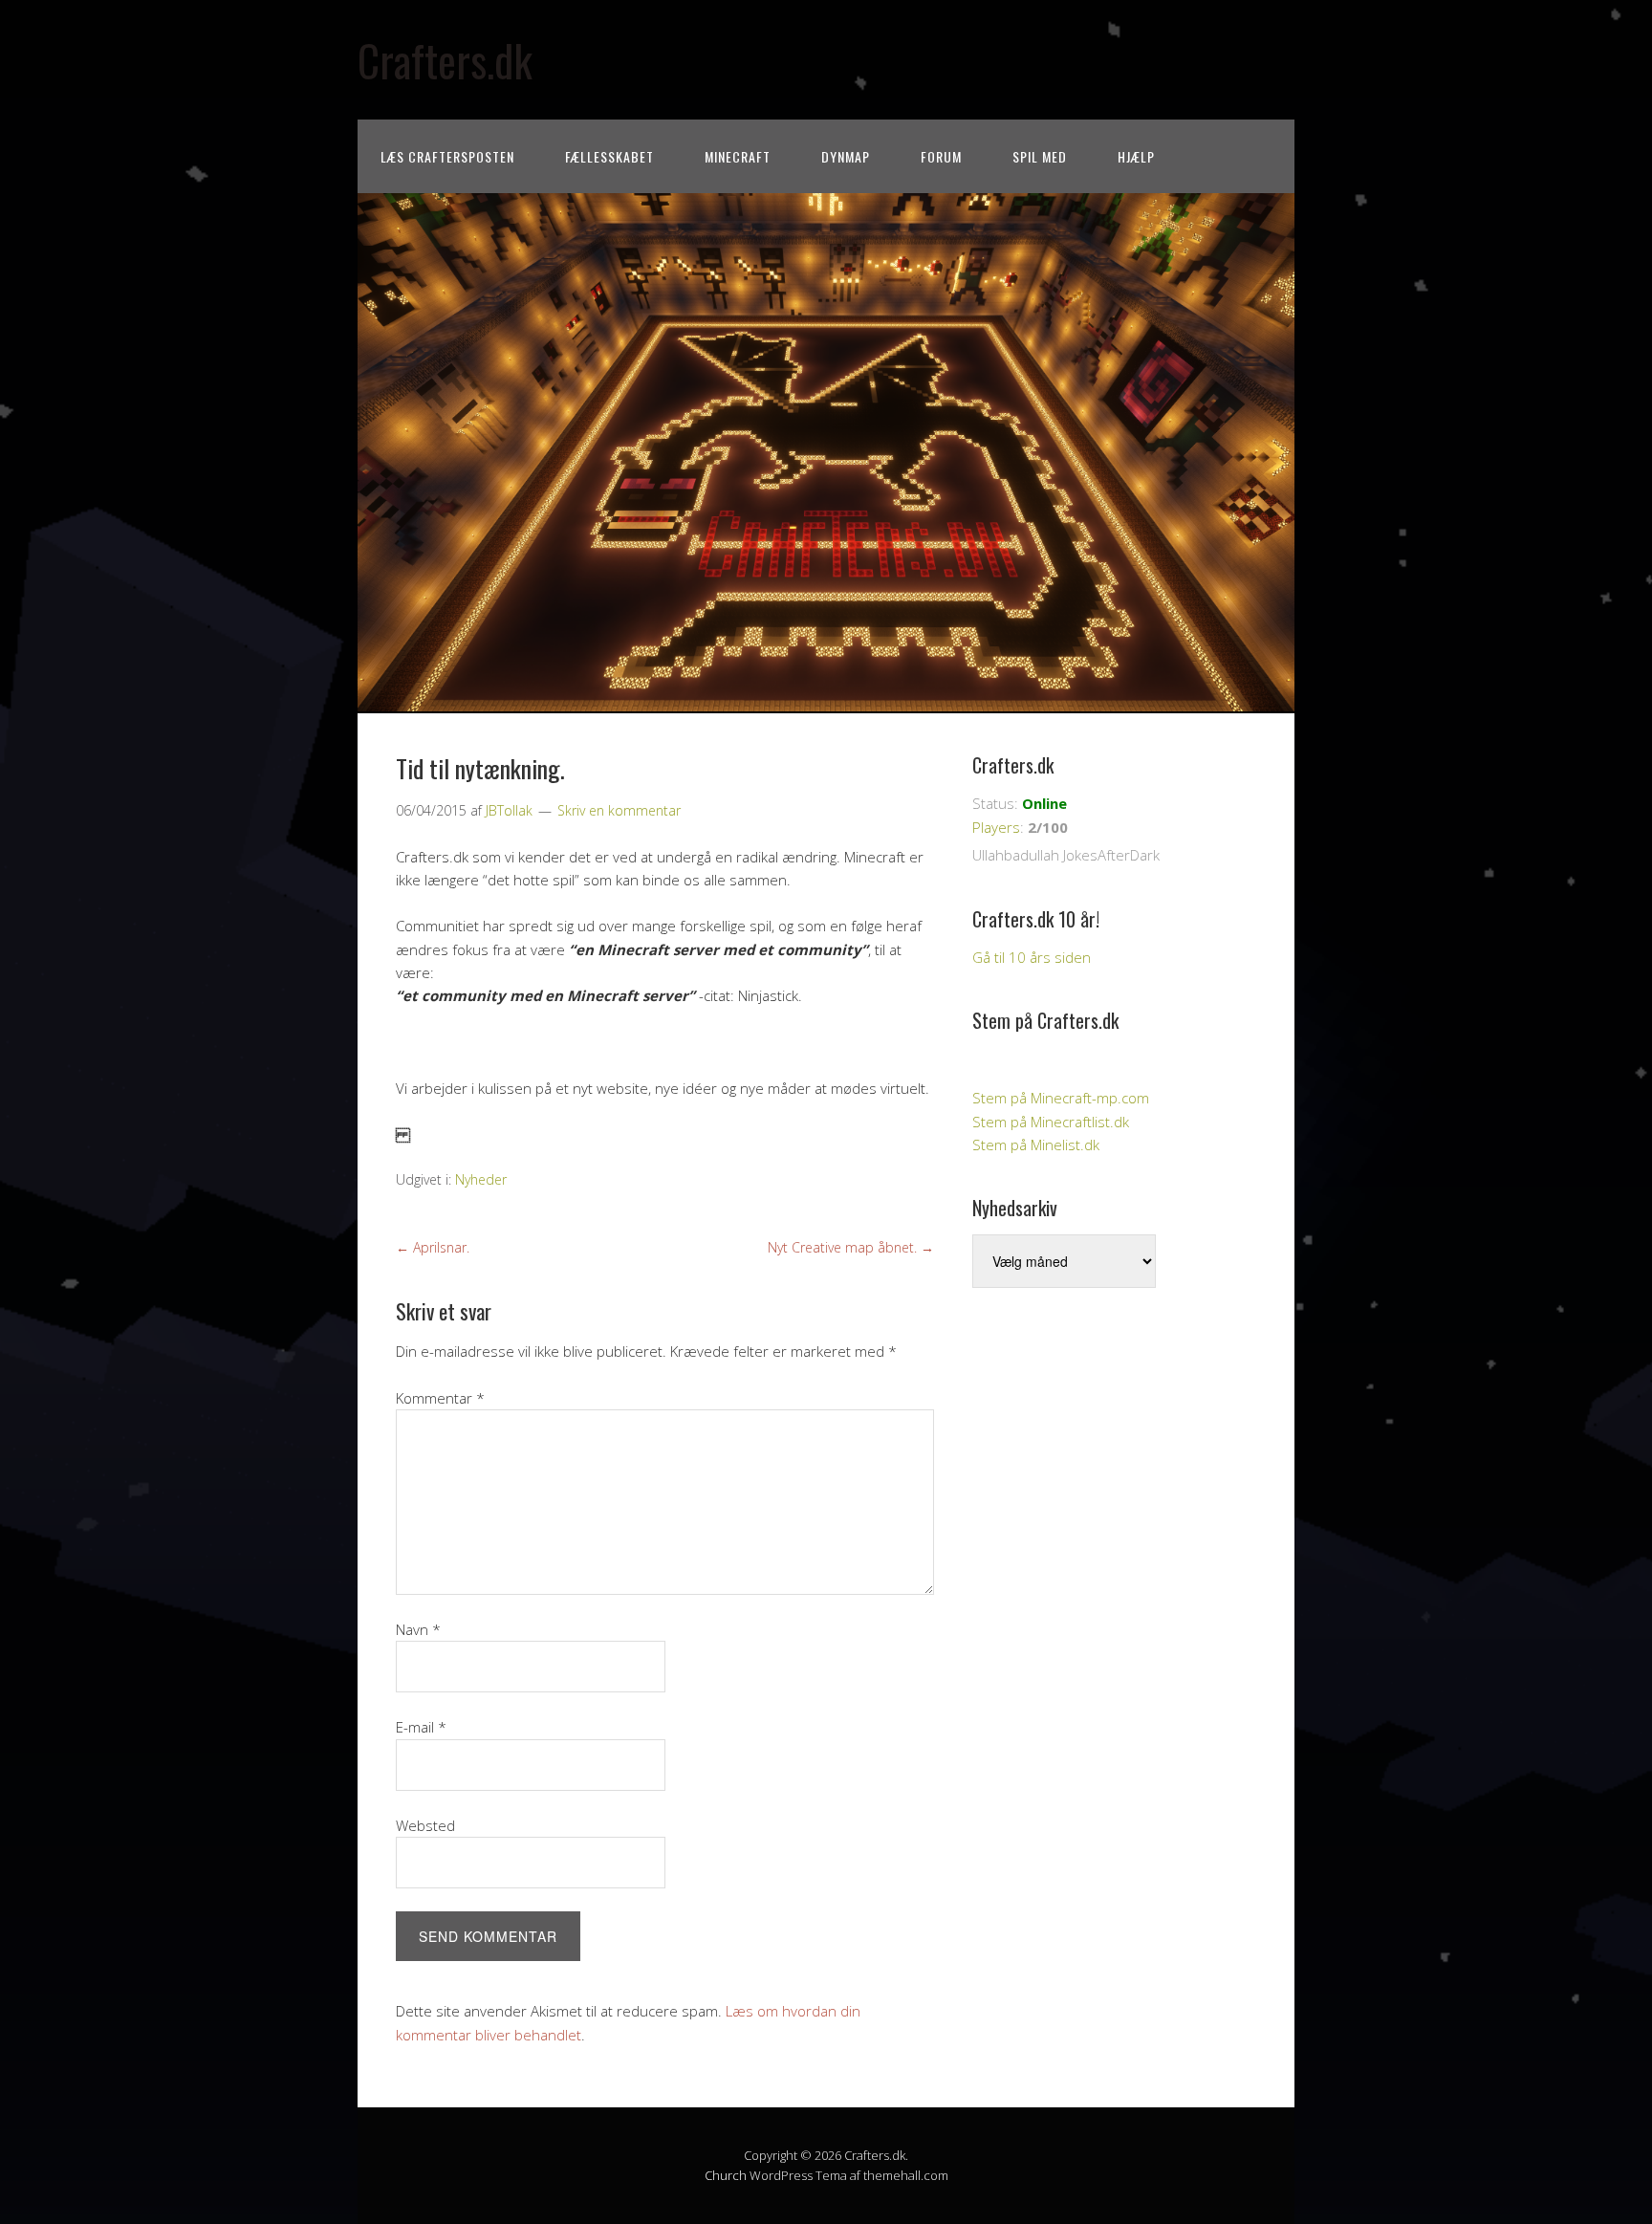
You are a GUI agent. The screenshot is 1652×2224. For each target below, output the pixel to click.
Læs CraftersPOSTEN (447, 156)
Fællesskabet (609, 156)
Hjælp (1136, 156)
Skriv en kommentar (619, 810)
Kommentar (440, 1398)
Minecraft (738, 156)
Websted (425, 1825)
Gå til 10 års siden (1032, 957)
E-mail (421, 1727)
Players (996, 827)
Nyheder (481, 1179)
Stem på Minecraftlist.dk (1051, 1122)
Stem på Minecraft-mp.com (1061, 1098)
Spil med (1040, 156)
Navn (418, 1629)
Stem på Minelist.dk (1036, 1145)
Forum (941, 156)
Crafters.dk (445, 60)
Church (726, 2175)
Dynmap (846, 156)
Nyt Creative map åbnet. (851, 1247)
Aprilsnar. (433, 1247)
